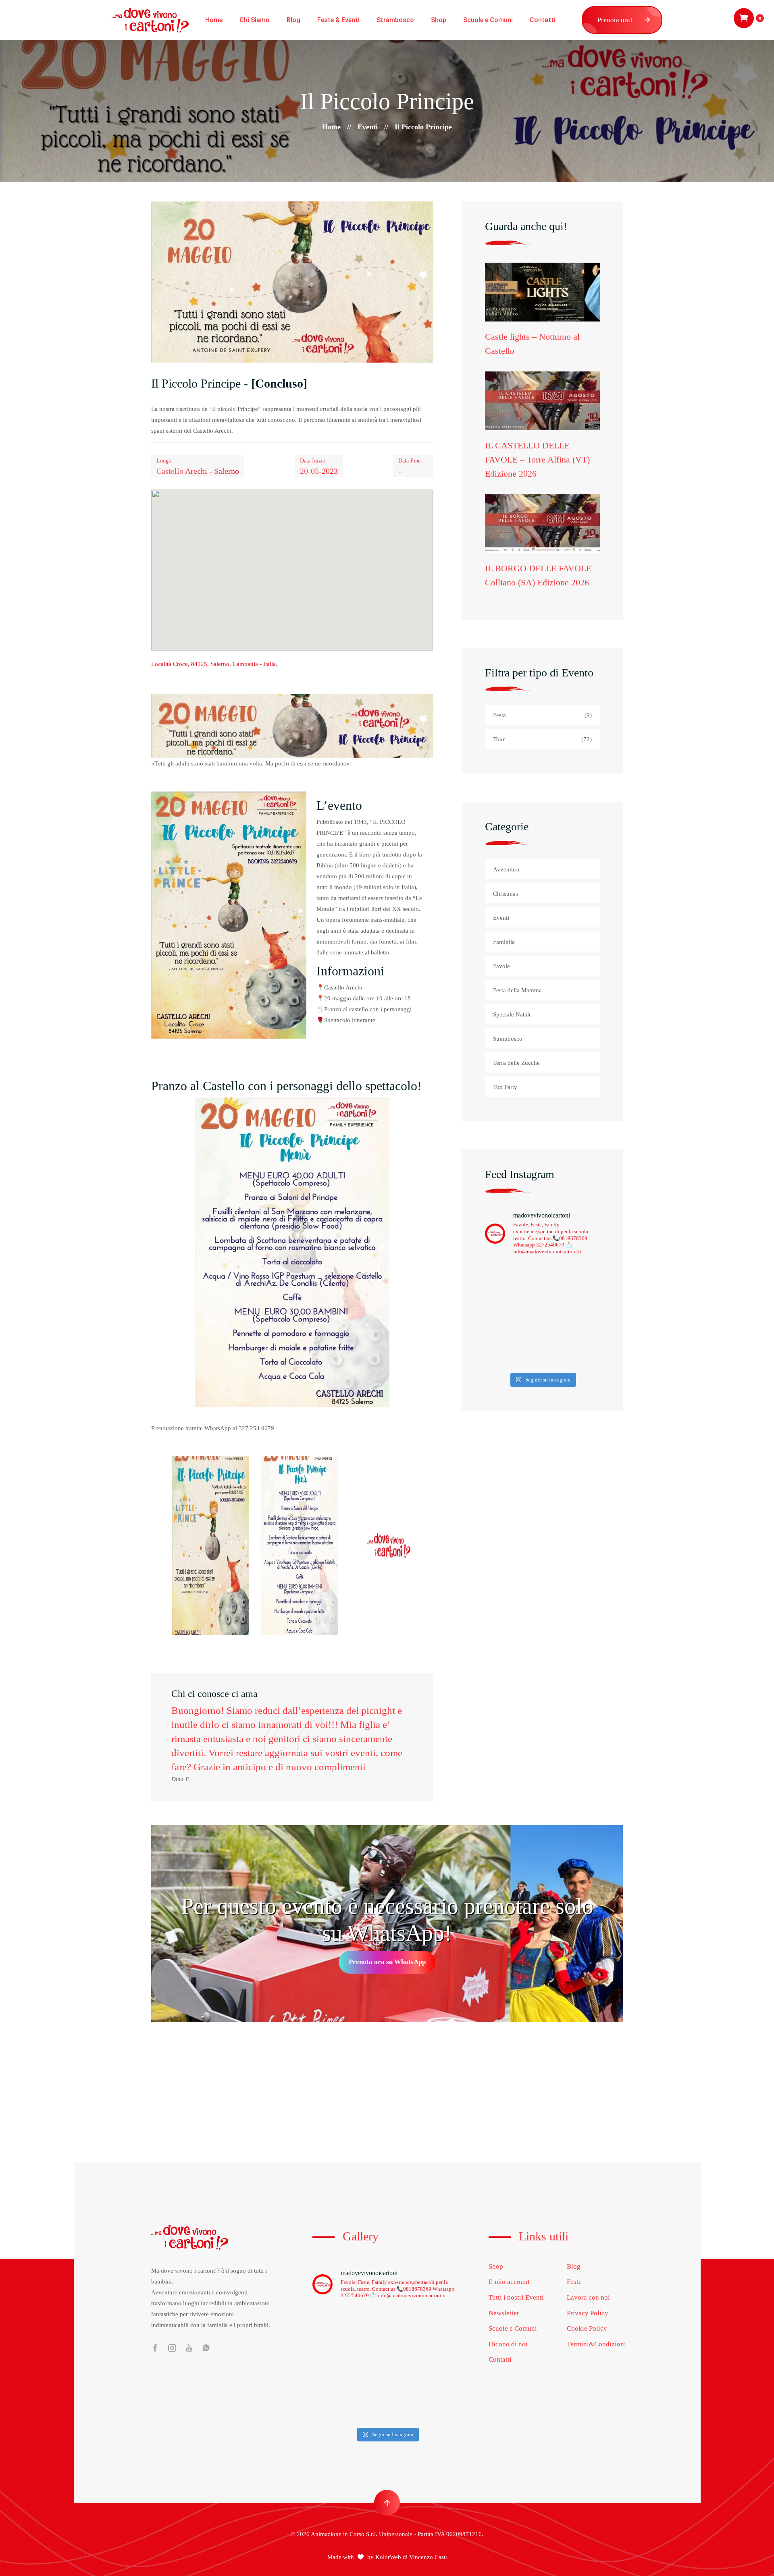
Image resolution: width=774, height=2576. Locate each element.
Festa (542, 715)
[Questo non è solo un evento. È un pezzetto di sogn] (572, 1281)
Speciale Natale (512, 1014)
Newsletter (504, 2313)
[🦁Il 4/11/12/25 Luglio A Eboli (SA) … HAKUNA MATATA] (368, 2412)
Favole (501, 966)
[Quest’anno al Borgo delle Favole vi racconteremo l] (406, 2388)
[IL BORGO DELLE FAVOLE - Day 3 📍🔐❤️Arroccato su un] (406, 2342)
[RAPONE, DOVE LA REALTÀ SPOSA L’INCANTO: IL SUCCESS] (330, 2412)
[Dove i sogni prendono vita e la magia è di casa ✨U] (513, 1281)
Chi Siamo (255, 20)
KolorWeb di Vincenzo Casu (411, 2557)
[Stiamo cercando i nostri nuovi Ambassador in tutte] (368, 2388)
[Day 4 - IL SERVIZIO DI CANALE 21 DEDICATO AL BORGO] (572, 1351)
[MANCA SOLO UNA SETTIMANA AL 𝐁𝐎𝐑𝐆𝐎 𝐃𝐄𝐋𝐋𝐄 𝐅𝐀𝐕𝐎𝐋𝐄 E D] (406, 2365)
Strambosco (395, 20)
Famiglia (504, 942)
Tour (542, 739)
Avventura (506, 869)
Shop (439, 20)
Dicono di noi (508, 2344)
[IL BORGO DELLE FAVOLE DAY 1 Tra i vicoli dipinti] (330, 2365)
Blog (293, 20)
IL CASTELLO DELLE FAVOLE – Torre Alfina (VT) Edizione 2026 (537, 459)
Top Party (505, 1087)
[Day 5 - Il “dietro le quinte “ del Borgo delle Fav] (513, 1351)
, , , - (213, 664)
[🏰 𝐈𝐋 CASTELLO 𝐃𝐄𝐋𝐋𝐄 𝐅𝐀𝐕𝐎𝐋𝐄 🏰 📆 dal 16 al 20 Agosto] (368, 2365)
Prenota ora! (615, 20)
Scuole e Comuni (488, 20)
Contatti (543, 20)
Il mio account (509, 2282)
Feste (574, 2282)
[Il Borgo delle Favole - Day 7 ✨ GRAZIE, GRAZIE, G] (513, 1316)
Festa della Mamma (517, 990)
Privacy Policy (588, 2313)
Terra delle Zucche (516, 1063)
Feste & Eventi (338, 20)
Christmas (506, 894)
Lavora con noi (588, 2297)
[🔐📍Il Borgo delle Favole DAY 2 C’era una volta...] (444, 2342)
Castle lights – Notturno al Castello (532, 344)
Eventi (368, 127)
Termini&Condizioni (596, 2344)
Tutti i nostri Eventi (516, 2297)
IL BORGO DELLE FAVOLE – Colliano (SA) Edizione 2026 (542, 575)
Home (214, 20)
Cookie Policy (587, 2328)
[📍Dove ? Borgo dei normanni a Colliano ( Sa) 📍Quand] (444, 2365)
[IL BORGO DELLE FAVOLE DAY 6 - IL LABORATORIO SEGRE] (572, 1316)
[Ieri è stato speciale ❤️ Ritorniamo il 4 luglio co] (444, 2412)
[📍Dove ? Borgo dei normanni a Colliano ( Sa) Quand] (330, 2388)
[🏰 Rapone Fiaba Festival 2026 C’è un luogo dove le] (406, 2412)
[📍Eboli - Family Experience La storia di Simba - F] (444, 2388)
